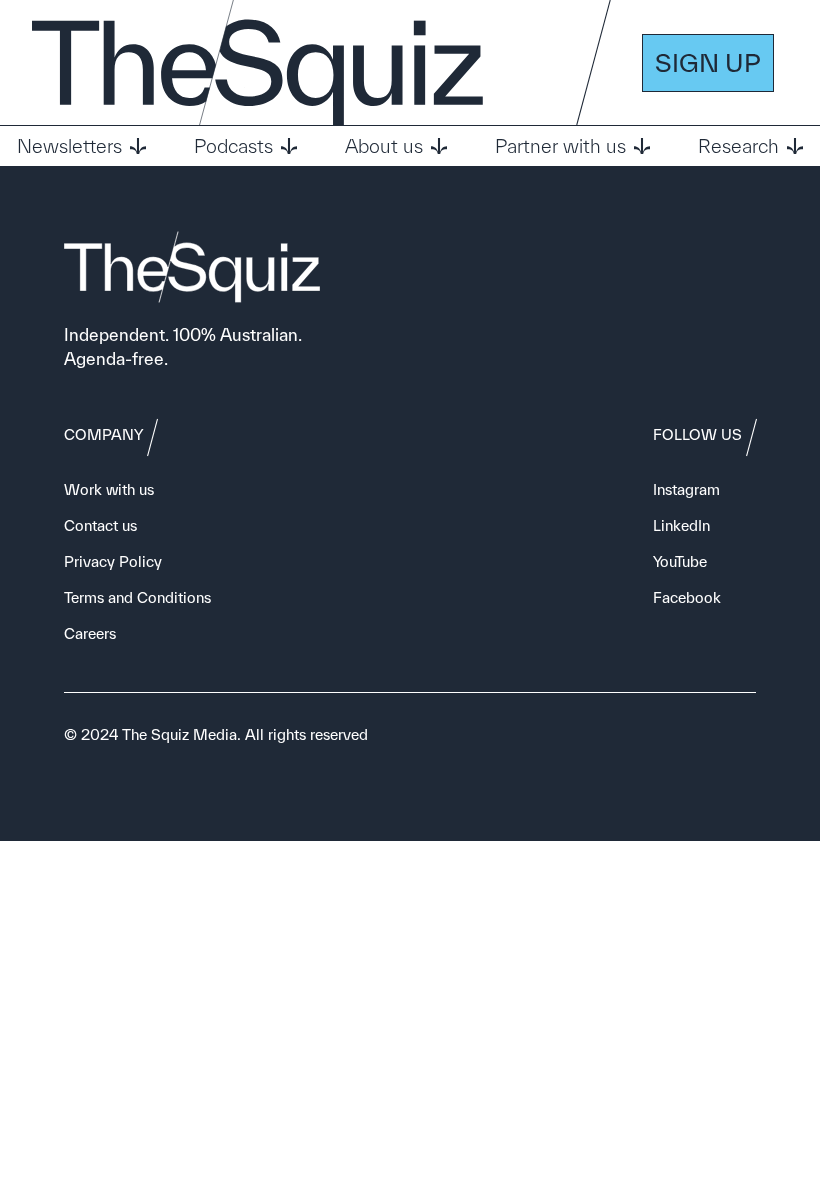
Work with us (109, 489)
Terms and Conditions (137, 597)
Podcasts (233, 146)
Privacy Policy (113, 561)
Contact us (100, 525)
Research (738, 146)
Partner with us (560, 146)
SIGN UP (708, 62)
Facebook (687, 597)
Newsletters (69, 146)
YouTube (680, 561)
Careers (90, 633)
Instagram (686, 489)
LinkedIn (681, 525)
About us (384, 146)
